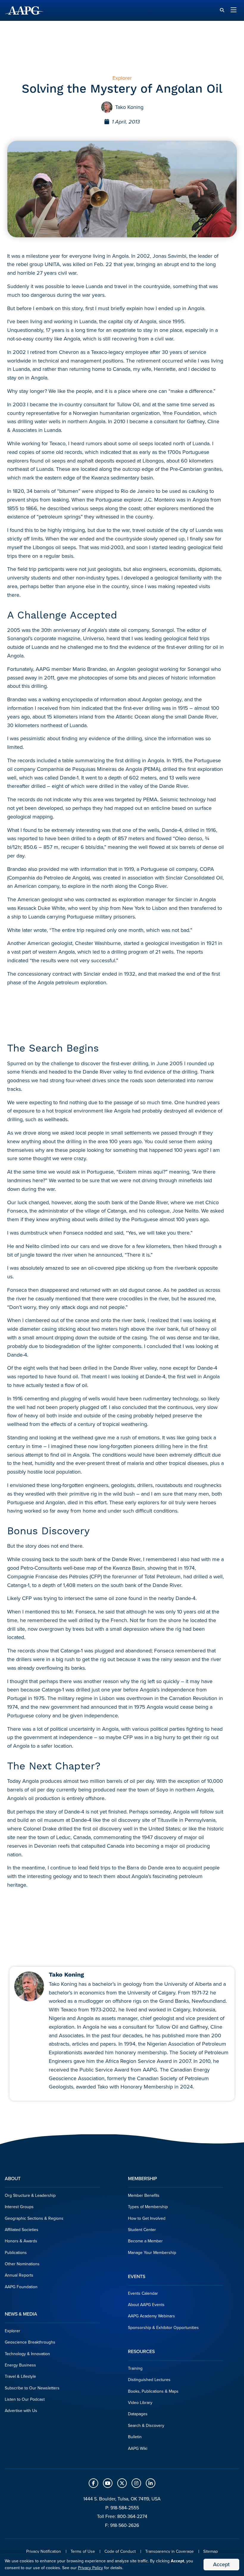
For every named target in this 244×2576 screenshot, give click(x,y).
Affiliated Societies (22, 2230)
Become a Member (145, 2241)
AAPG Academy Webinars (151, 2316)
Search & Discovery (146, 2426)
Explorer (12, 2331)
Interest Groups (19, 2207)
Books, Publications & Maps (153, 2391)
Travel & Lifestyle (20, 2376)
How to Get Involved (147, 2218)
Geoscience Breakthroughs (30, 2342)
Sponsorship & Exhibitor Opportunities (163, 2328)
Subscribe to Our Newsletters (32, 2388)
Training (135, 2368)
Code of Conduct (120, 2551)
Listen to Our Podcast (25, 2399)
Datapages (138, 2414)
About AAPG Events (146, 2305)
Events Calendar (143, 2293)
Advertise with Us (21, 2411)
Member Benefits (144, 2195)
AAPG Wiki (138, 2448)
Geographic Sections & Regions (34, 2218)
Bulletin (135, 2437)
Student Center (142, 2230)
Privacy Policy (90, 2568)
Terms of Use (83, 2551)
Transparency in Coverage (169, 2551)
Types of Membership (148, 2207)
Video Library (140, 2403)
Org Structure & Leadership (30, 2195)
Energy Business (20, 2365)
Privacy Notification (44, 2551)
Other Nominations (22, 2264)
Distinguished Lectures (149, 2380)
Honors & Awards (21, 2241)
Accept (221, 2564)
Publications (16, 2253)
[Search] (222, 10)
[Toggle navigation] (234, 10)
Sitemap (211, 2551)
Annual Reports (19, 2275)
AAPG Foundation (21, 2287)
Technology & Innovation (27, 2354)
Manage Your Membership (152, 2253)
